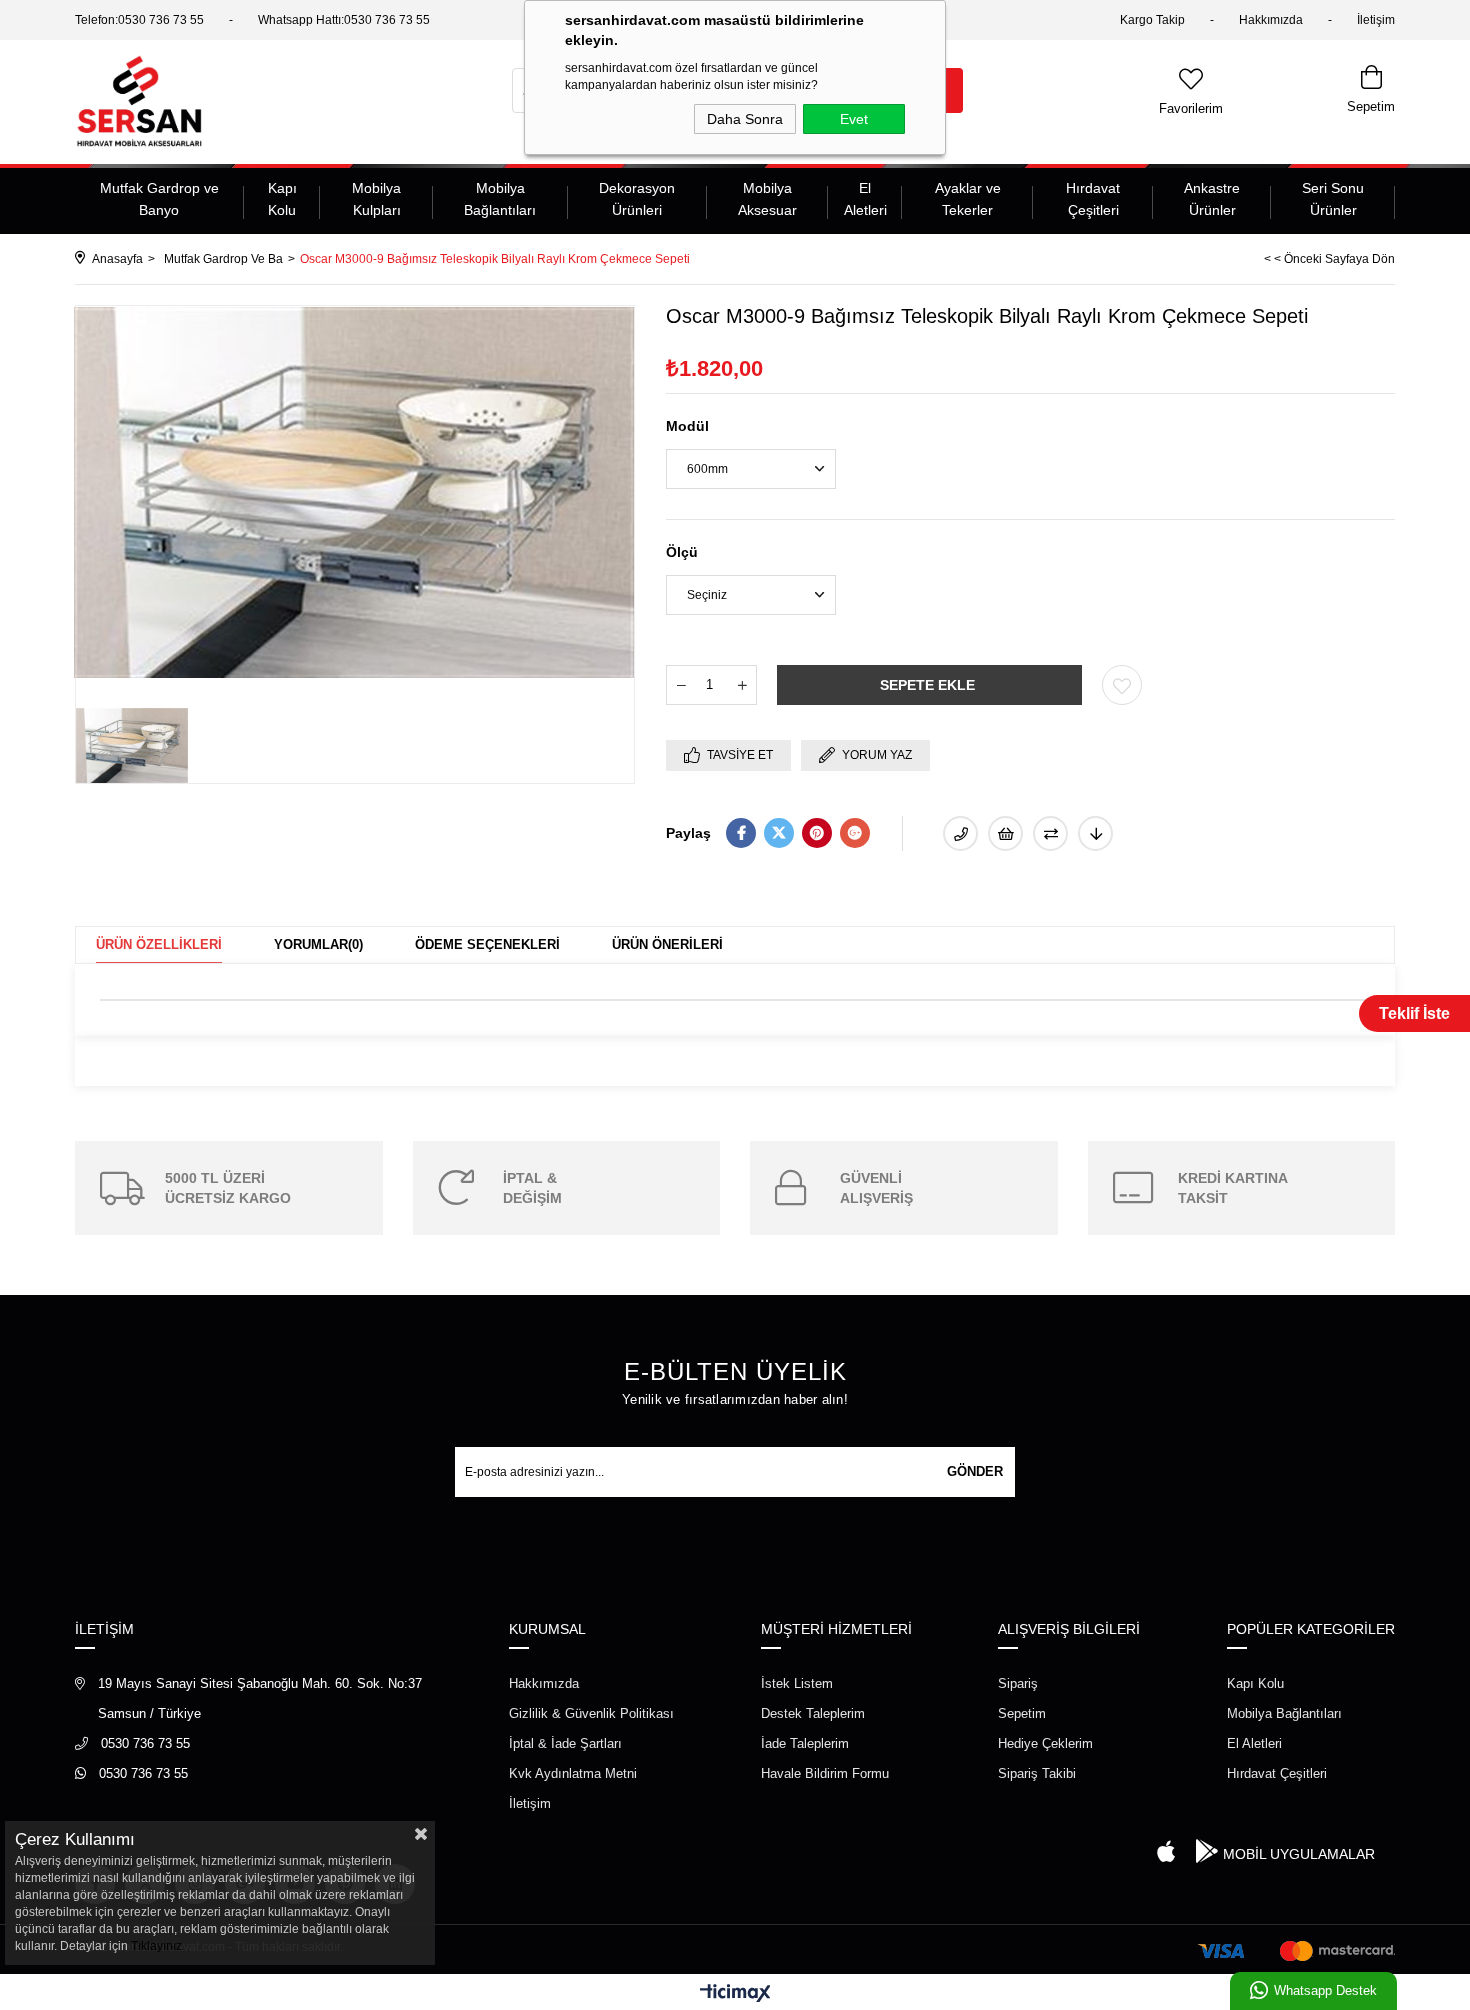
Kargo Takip (1152, 20)
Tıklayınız (156, 1946)
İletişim (1376, 20)
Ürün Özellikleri (159, 944)
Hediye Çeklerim (1045, 1743)
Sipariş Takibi (1037, 1773)
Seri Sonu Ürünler (1333, 199)
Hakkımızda (1271, 20)
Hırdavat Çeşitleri (1093, 199)
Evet (854, 119)
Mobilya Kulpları (376, 199)
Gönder (975, 1471)
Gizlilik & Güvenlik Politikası (591, 1713)
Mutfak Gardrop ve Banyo (159, 199)
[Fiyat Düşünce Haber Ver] (1095, 833)
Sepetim (1022, 1713)
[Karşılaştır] (1050, 833)
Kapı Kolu (282, 199)
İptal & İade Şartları (565, 1743)
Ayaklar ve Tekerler (968, 199)
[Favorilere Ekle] (1122, 685)
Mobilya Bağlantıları (500, 199)
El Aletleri (865, 199)
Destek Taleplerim (813, 1713)
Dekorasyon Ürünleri (637, 199)
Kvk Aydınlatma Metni (573, 1773)
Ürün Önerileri (667, 944)
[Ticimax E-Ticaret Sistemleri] (735, 1994)
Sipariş (1018, 1683)
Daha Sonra (745, 119)
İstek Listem (797, 1683)
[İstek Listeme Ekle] (1005, 833)
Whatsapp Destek (1325, 1990)
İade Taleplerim (805, 1743)
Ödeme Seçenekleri (487, 944)
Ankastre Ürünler (1212, 199)
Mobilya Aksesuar (767, 199)
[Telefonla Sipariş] (960, 833)
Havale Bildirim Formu (825, 1773)
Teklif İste (1414, 1013)
